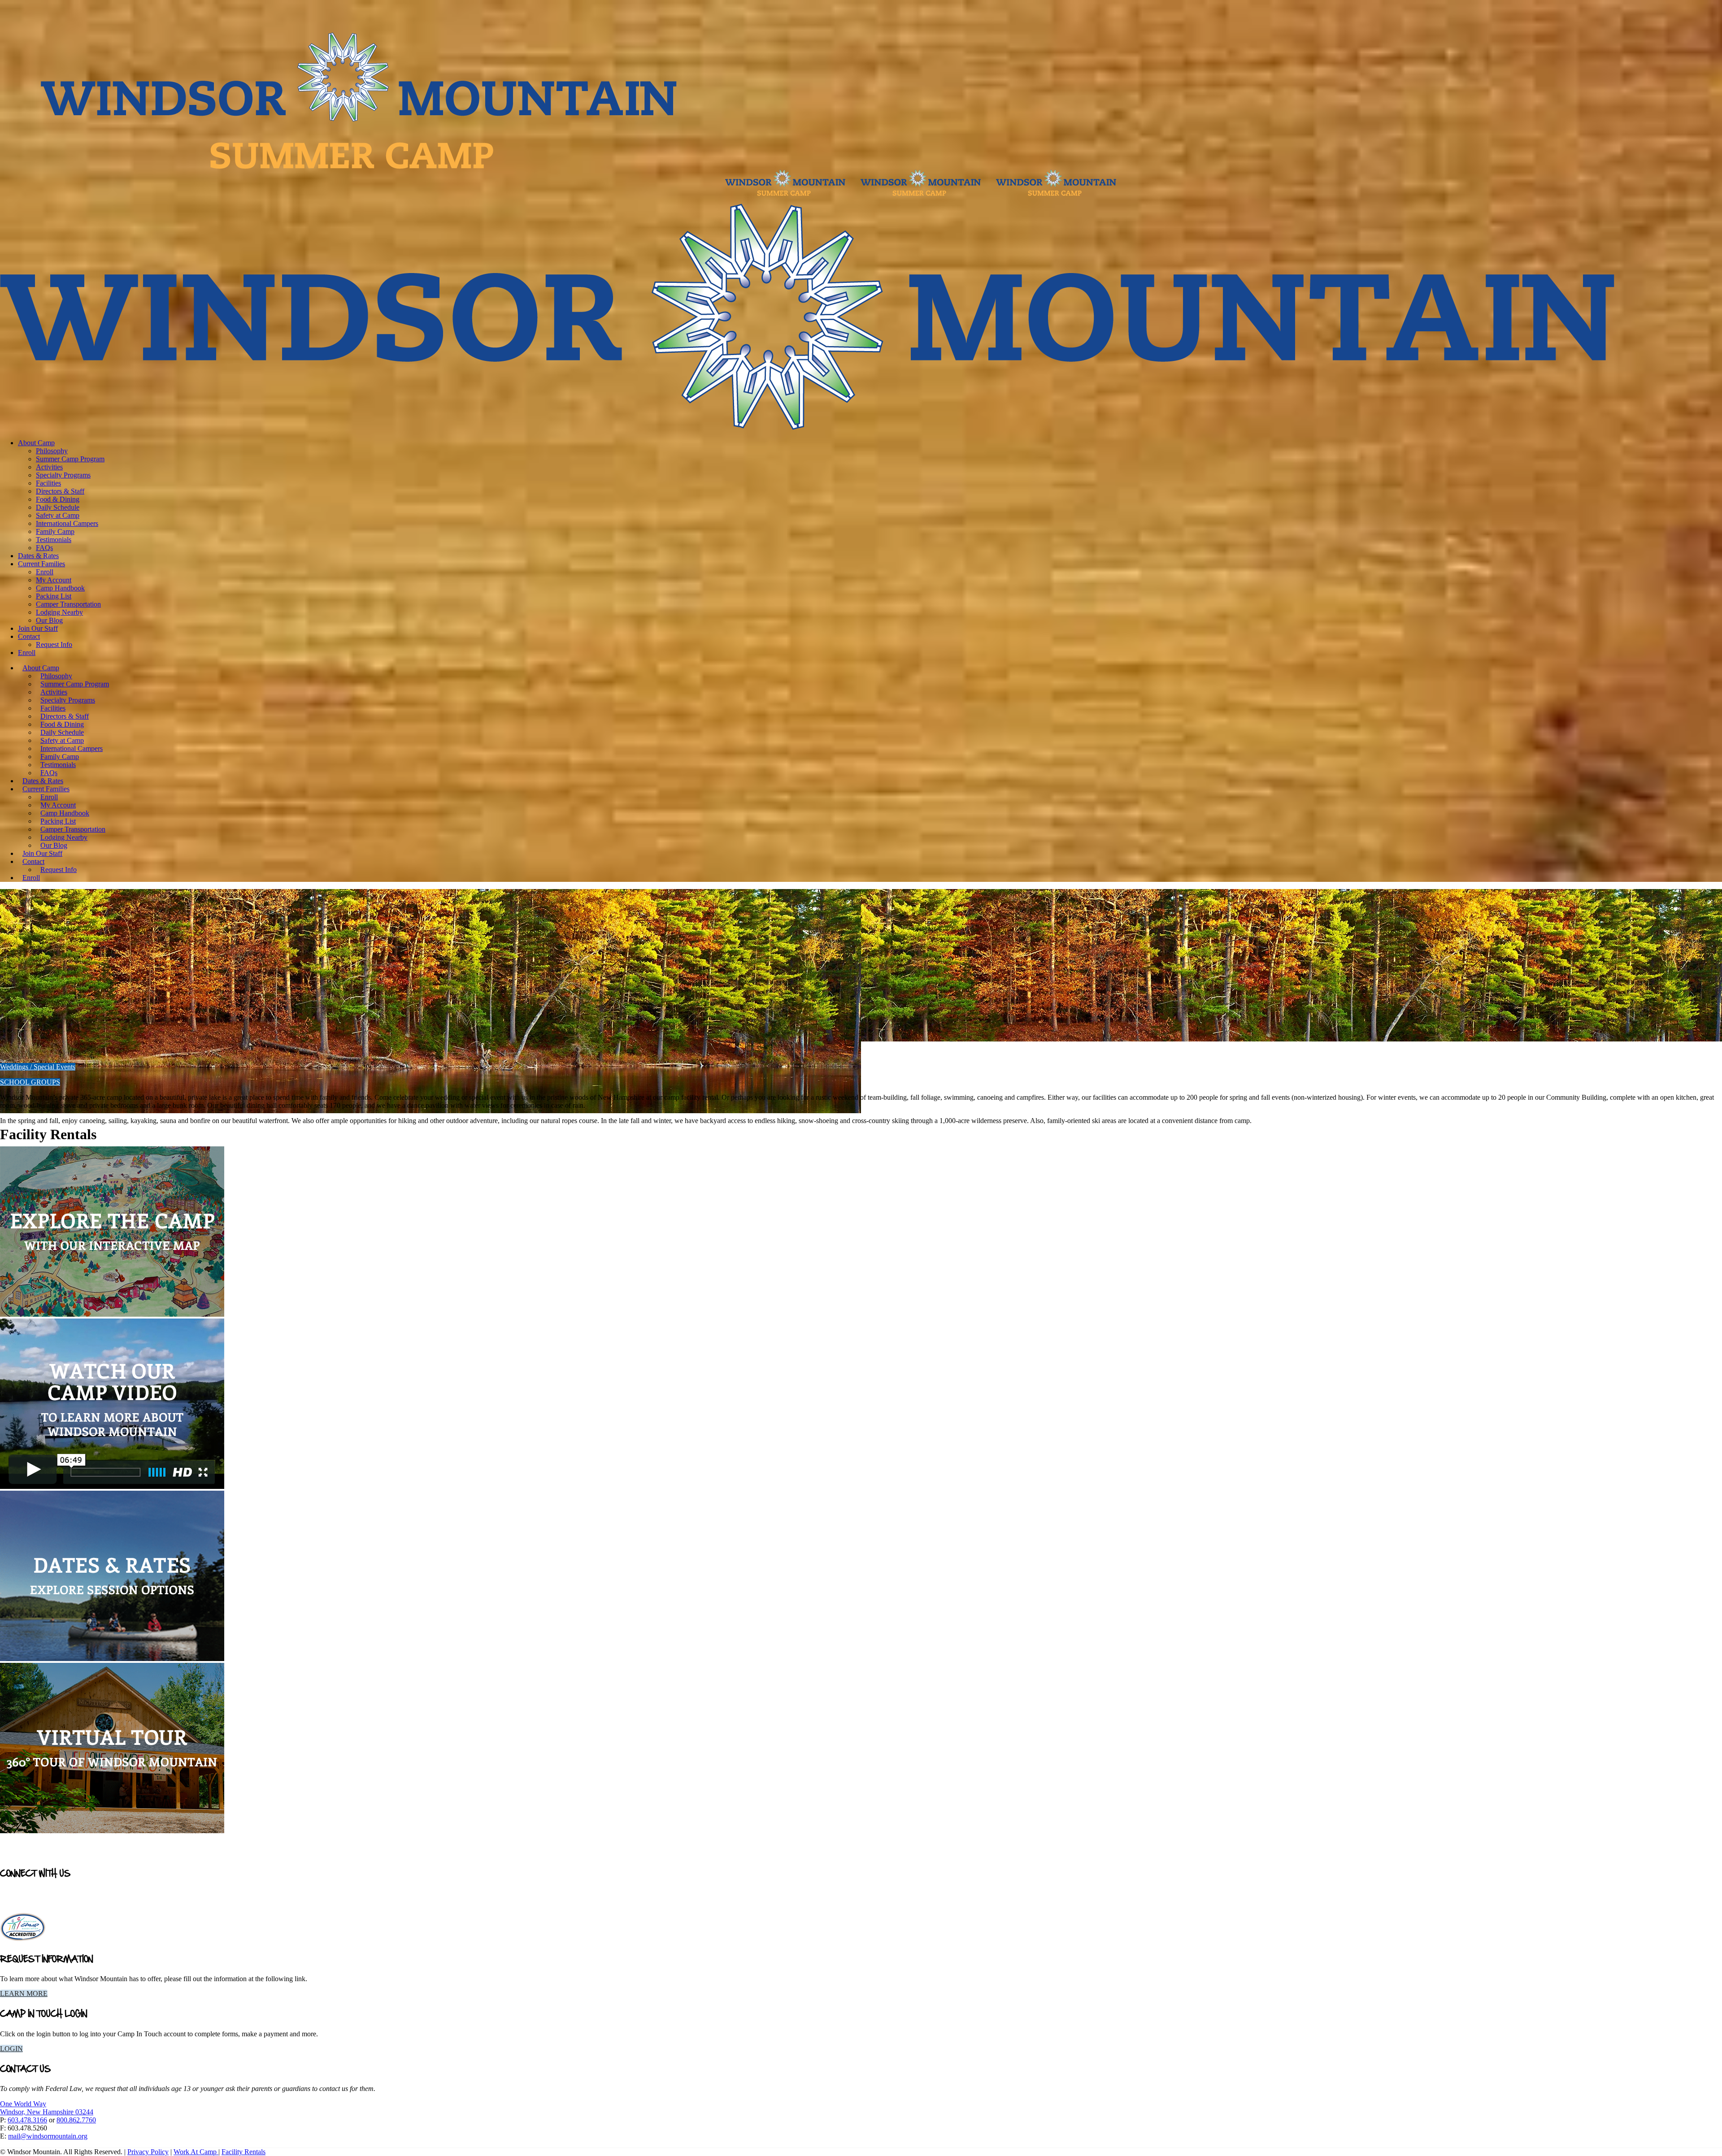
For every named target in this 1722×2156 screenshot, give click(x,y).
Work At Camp (196, 2152)
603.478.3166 (27, 2120)
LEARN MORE (24, 1993)
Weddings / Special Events (38, 1067)
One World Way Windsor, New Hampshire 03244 (47, 2108)
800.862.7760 (76, 2120)
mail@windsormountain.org (48, 2136)
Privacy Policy (148, 2152)
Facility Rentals (244, 2152)
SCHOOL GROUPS (30, 1082)
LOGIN (11, 2049)
